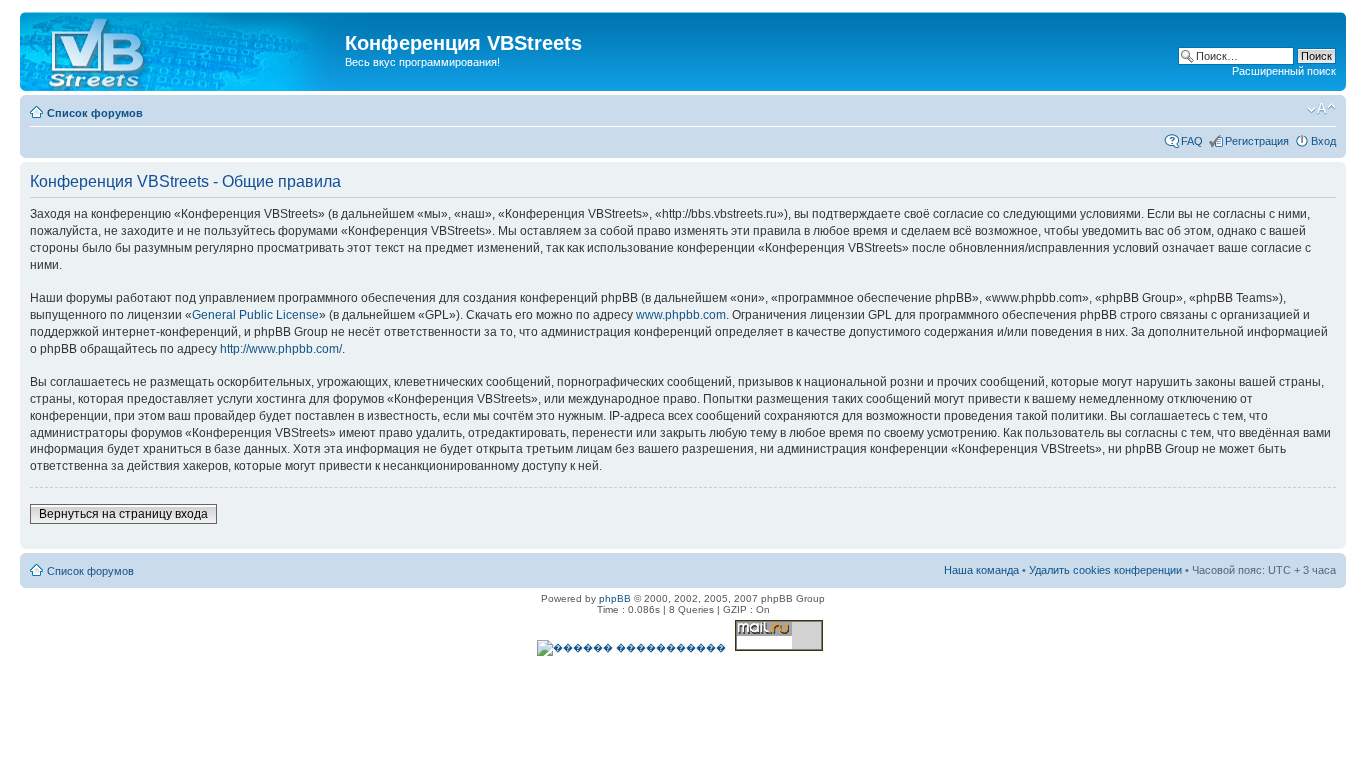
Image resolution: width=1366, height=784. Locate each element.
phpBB (615, 598)
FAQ (1192, 141)
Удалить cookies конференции (1105, 570)
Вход (1323, 141)
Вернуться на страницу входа (123, 514)
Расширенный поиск (1284, 71)
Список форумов (95, 113)
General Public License (255, 315)
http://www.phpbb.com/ (281, 349)
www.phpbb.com (681, 315)
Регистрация (1257, 141)
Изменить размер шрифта (1321, 109)
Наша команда (981, 570)
